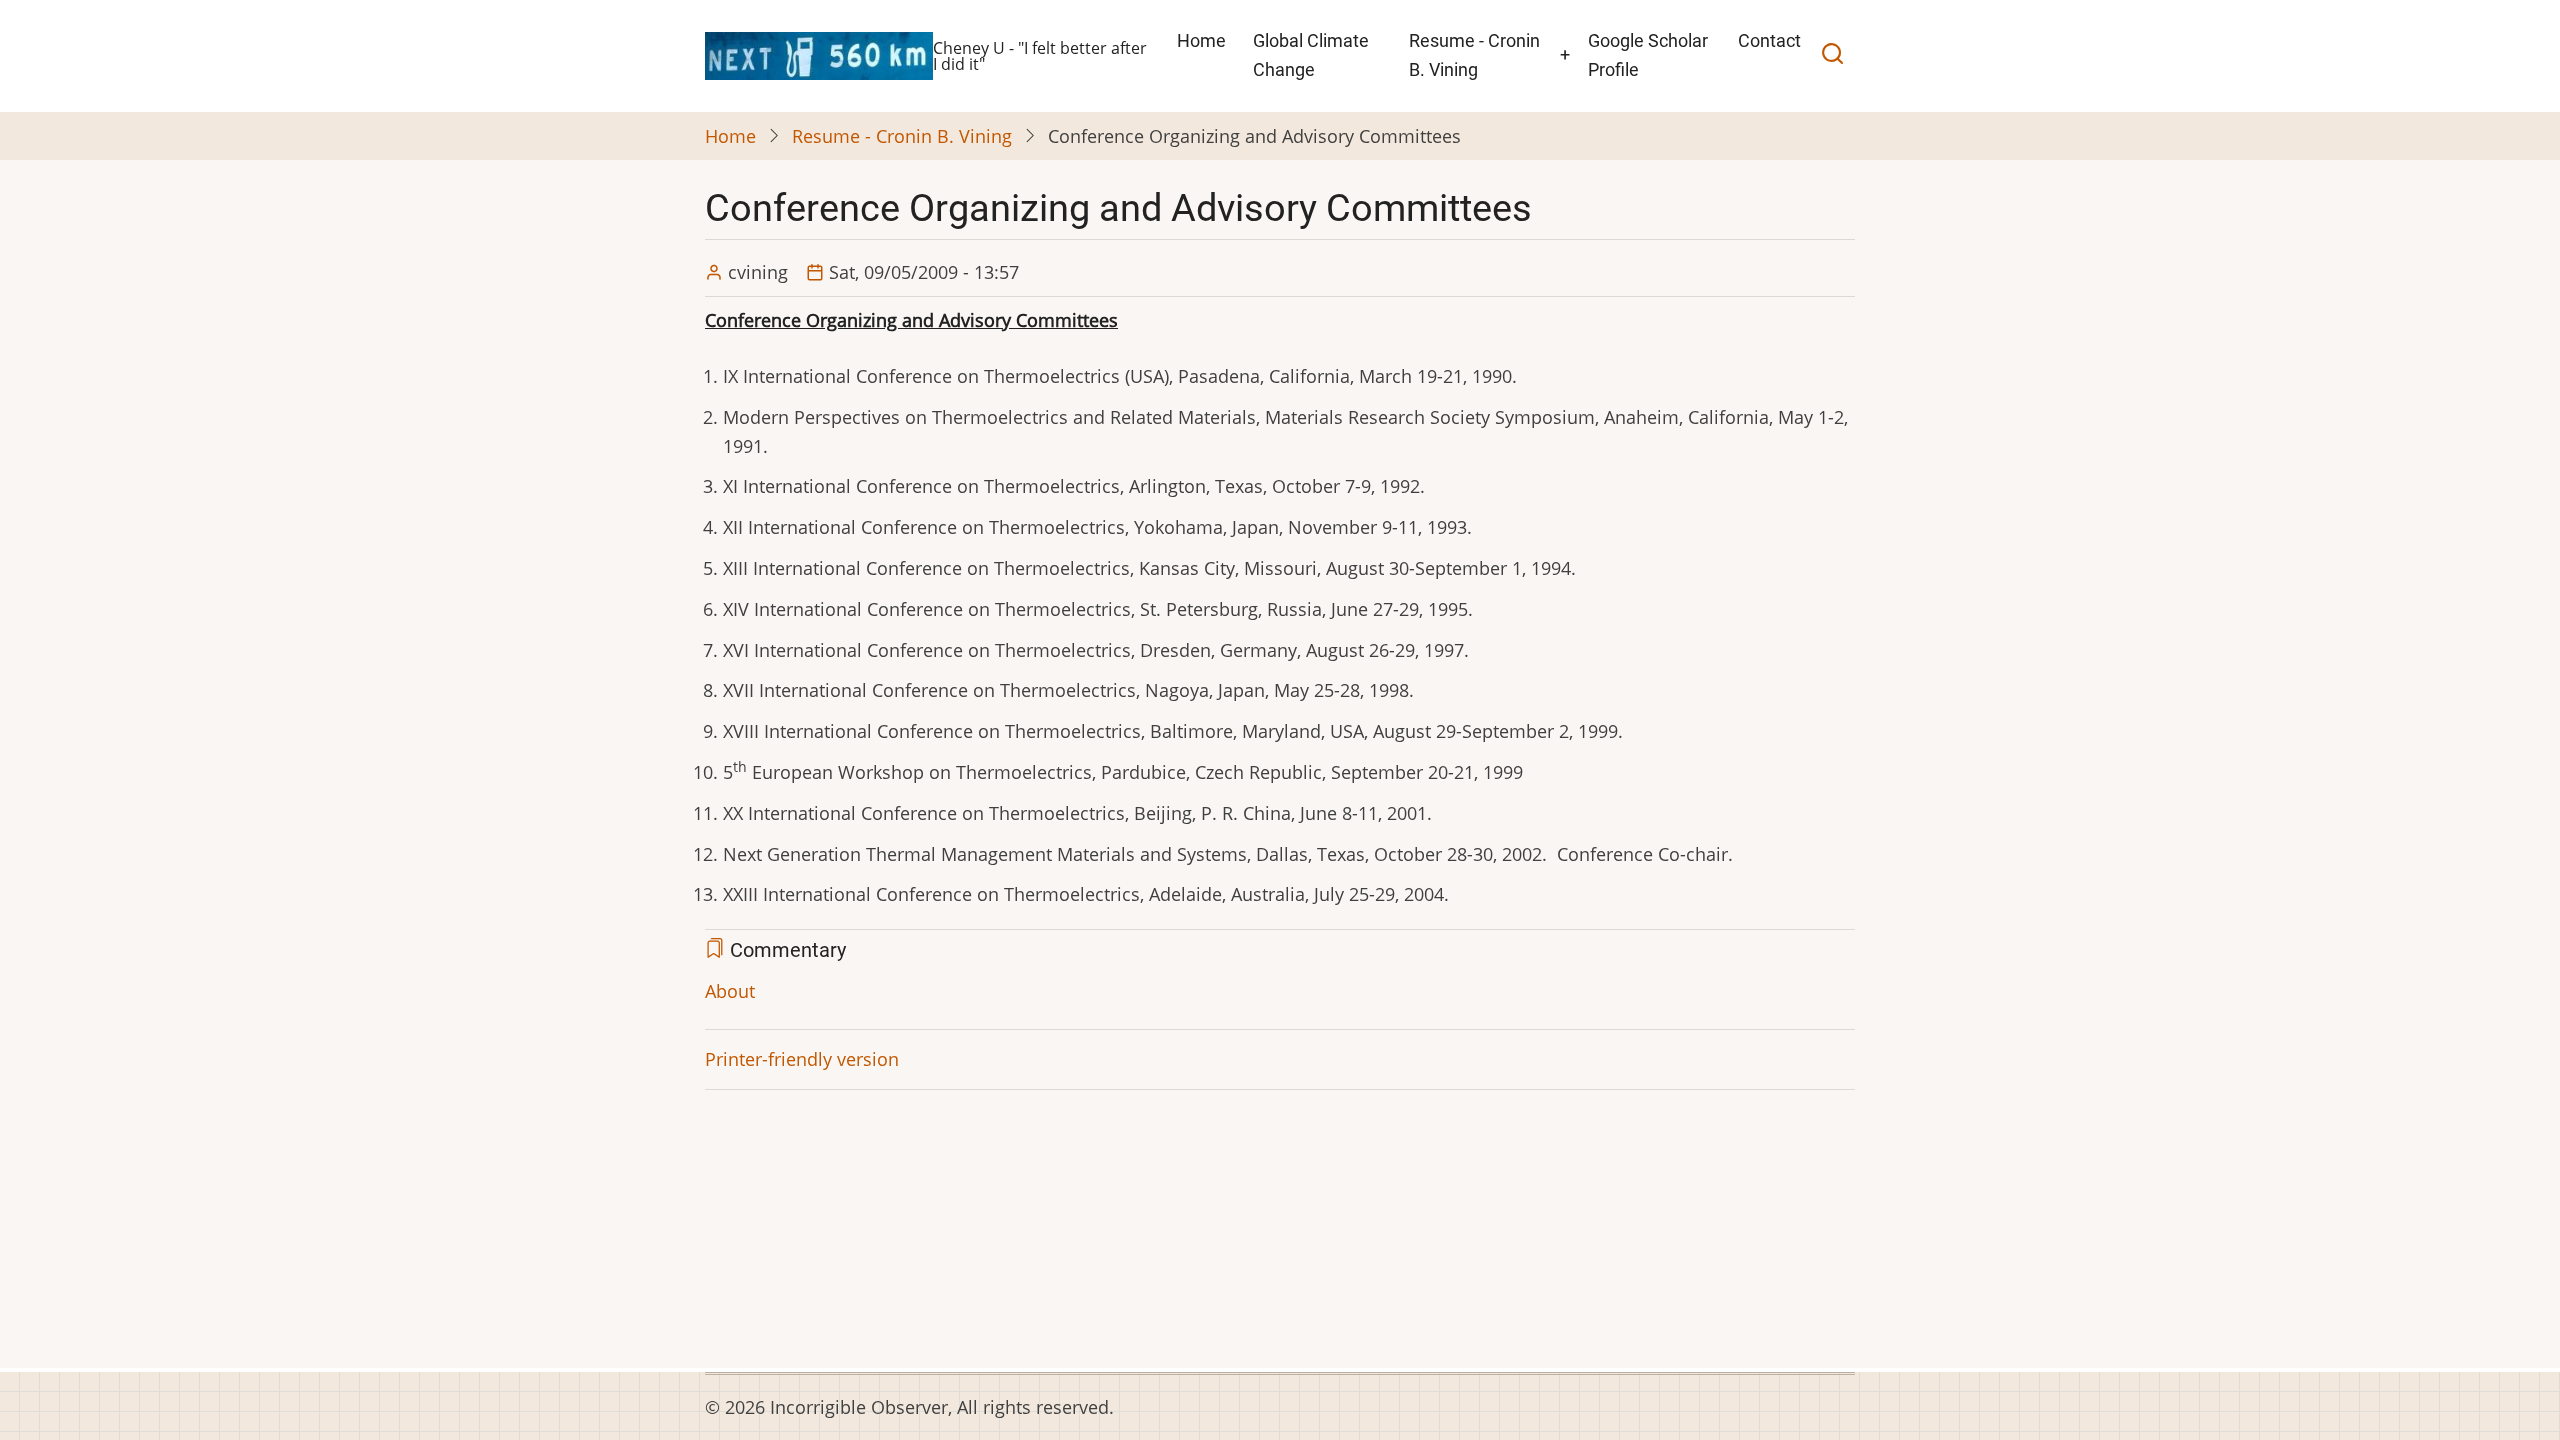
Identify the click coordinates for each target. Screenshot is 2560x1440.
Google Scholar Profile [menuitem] (1648, 55)
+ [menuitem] (1565, 54)
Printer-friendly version (802, 1059)
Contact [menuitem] (1769, 40)
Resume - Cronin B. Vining (902, 136)
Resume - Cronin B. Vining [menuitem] (1474, 55)
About (730, 991)
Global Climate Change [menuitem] (1311, 55)
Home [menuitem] (1201, 40)
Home (730, 136)
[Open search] (1832, 56)
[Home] (819, 54)
